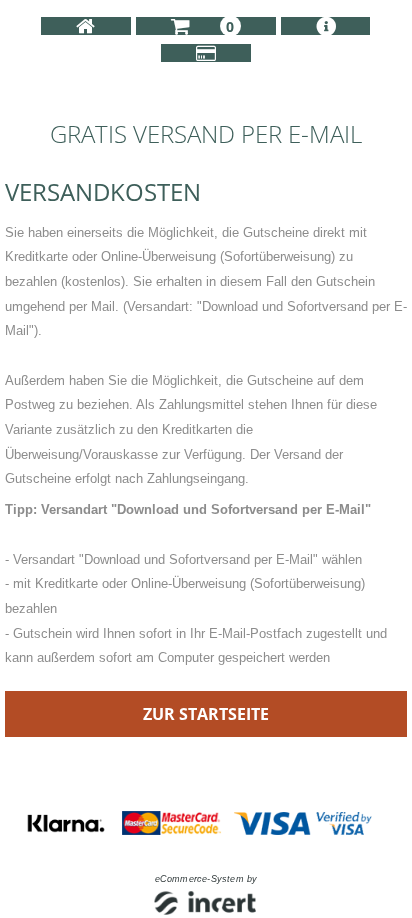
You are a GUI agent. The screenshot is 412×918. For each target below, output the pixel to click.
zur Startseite (206, 714)
